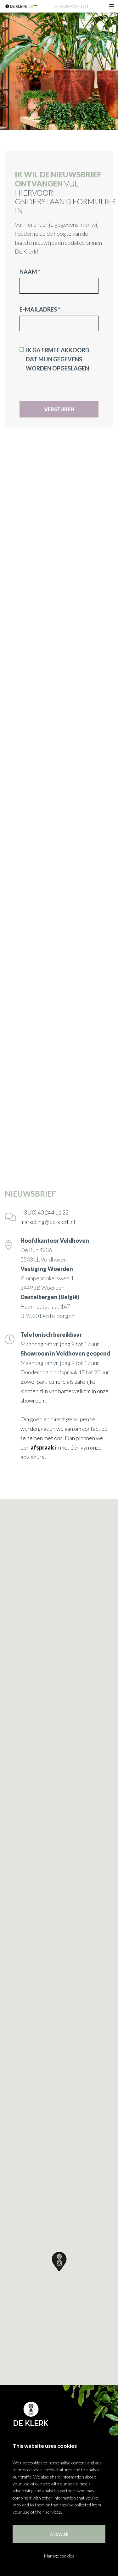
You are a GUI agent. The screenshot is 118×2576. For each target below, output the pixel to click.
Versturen (59, 409)
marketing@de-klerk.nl (48, 1222)
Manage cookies (59, 2556)
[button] (59, 2262)
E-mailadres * (40, 309)
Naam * (30, 272)
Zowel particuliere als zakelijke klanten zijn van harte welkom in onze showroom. (65, 1391)
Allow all (59, 2534)
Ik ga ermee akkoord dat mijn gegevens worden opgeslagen (58, 359)
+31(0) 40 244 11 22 (73, 6)
